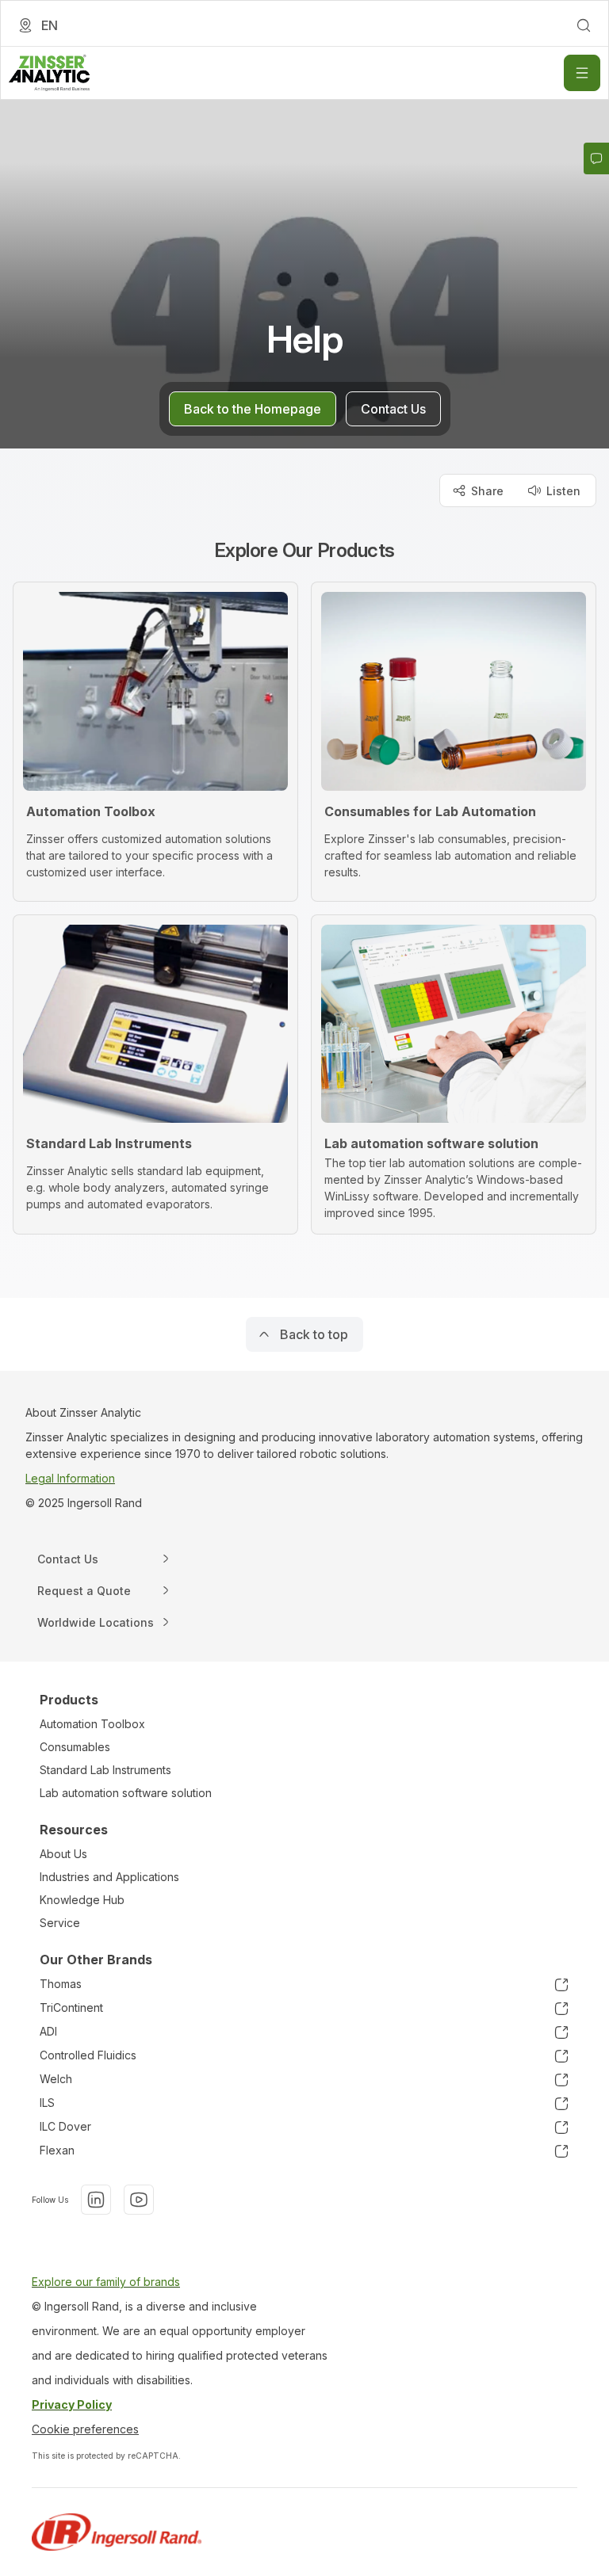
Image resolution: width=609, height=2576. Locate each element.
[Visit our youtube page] (139, 2200)
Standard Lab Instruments (105, 1770)
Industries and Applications (109, 1877)
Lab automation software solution (126, 1793)
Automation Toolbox (92, 1724)
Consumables (75, 1747)
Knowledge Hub (82, 1900)
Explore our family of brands (106, 2282)
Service (60, 1923)
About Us (63, 1854)
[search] (584, 25)
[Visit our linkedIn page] (96, 2200)
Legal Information (70, 1478)
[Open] (582, 73)
